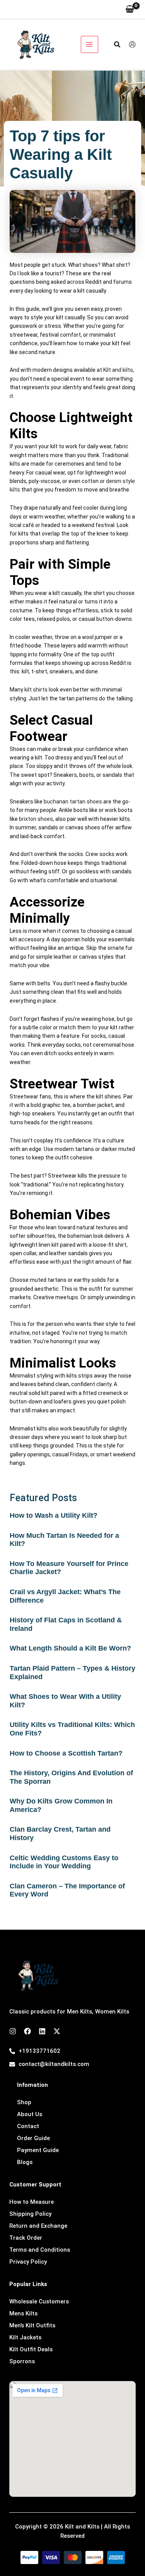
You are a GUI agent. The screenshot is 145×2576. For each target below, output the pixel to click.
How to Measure (32, 2202)
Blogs (25, 2162)
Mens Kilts (23, 2313)
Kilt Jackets (25, 2337)
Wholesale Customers (39, 2301)
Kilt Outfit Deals (31, 2349)
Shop (24, 2102)
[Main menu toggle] (90, 45)
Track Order (26, 2238)
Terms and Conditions (40, 2250)
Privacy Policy (28, 2262)
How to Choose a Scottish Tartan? (66, 1753)
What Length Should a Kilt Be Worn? (70, 1648)
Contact (28, 2126)
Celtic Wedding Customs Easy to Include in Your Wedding (64, 1862)
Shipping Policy (30, 2214)
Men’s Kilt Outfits (32, 2325)
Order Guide (33, 2138)
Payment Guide (38, 2150)
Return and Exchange (38, 2226)
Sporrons (22, 2361)
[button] (118, 45)
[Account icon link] (132, 44)
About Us (30, 2114)
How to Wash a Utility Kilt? (54, 1515)
